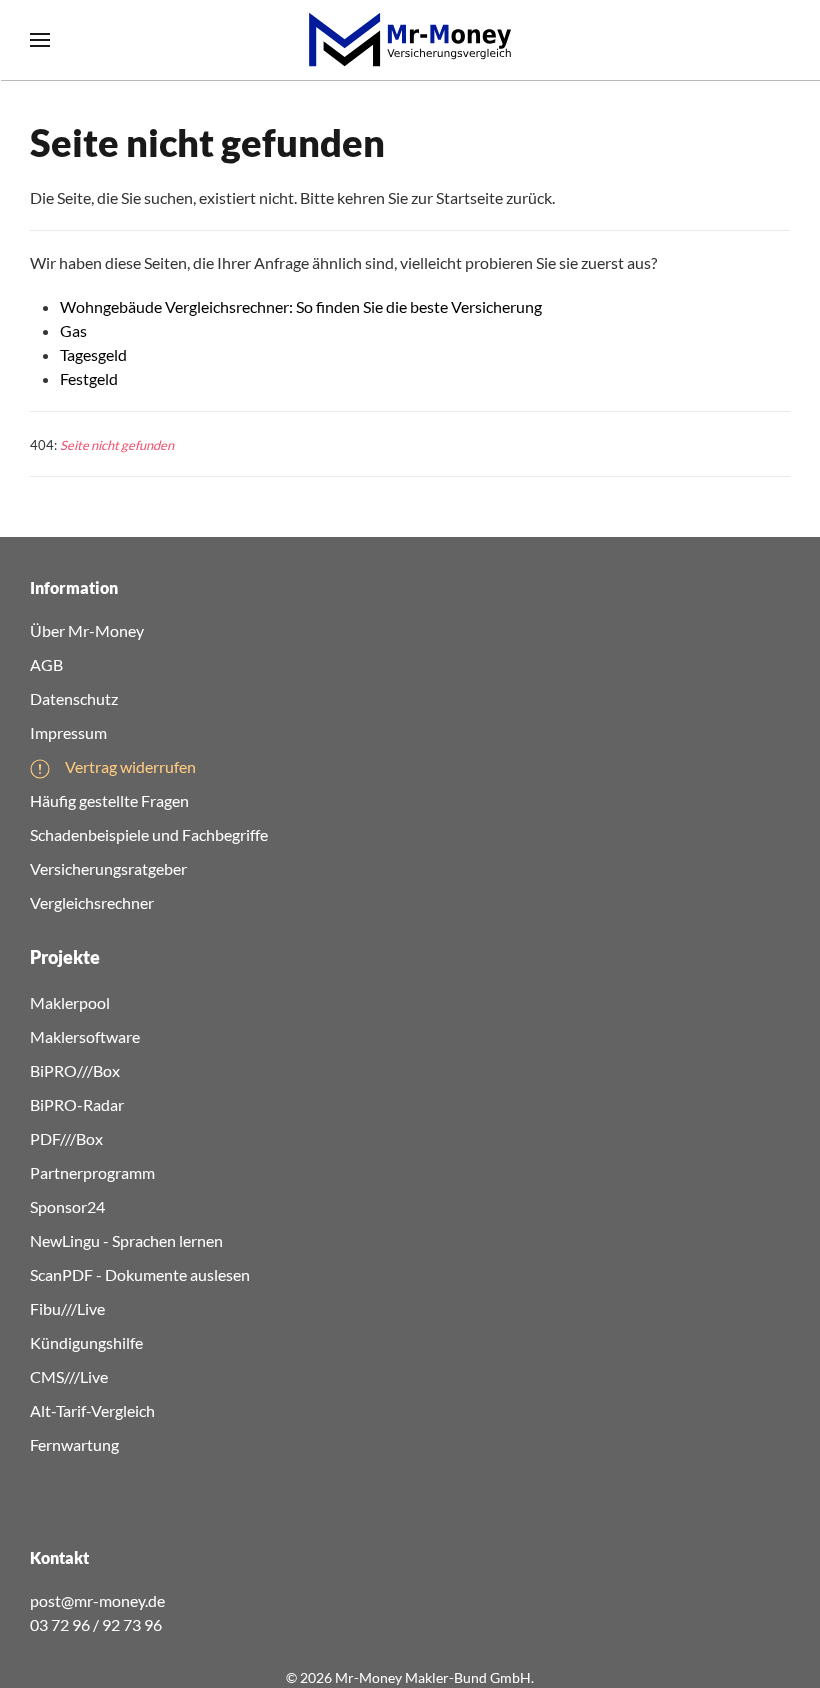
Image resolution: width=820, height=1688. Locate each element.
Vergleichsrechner (92, 902)
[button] (40, 40)
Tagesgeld (93, 354)
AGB (46, 664)
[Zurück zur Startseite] (410, 40)
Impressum (68, 732)
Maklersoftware (85, 1036)
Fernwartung (74, 1444)
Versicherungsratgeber (108, 868)
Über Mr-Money (87, 630)
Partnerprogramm (92, 1172)
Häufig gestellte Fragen (109, 800)
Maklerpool (70, 1002)
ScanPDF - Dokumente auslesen (140, 1274)
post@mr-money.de (97, 1600)
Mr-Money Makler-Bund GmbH (433, 1677)
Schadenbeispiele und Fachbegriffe (149, 834)
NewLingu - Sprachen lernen (126, 1240)
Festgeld (89, 378)
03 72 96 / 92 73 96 (96, 1624)
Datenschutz (74, 698)
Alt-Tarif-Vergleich (92, 1410)
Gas (73, 330)
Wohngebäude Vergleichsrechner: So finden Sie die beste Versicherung (301, 306)
